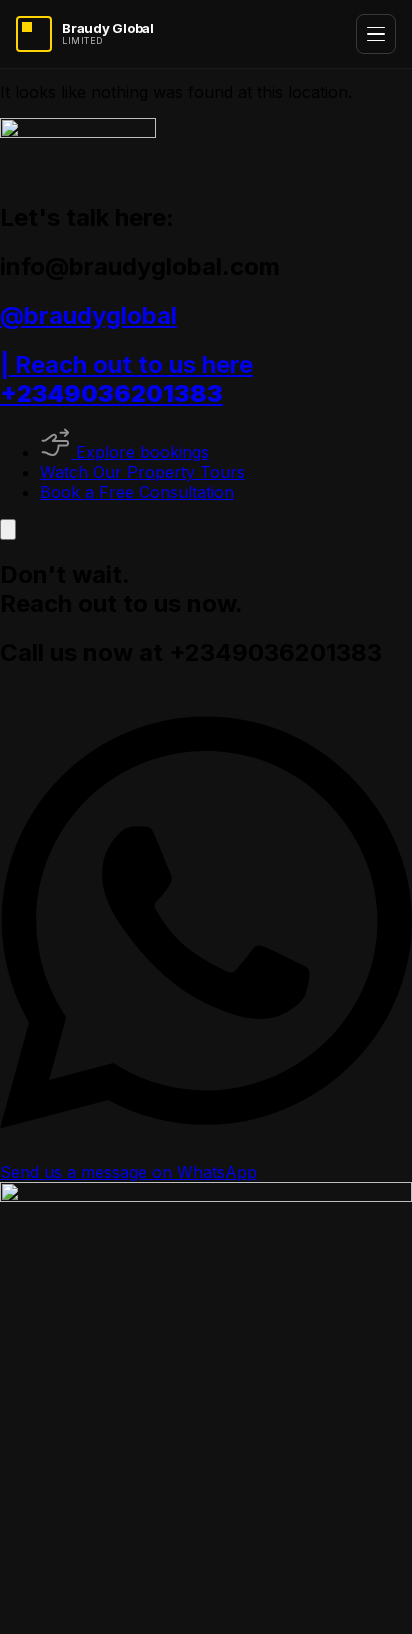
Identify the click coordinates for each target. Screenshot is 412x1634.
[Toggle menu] (376, 34)
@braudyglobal (88, 315)
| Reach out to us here (126, 379)
